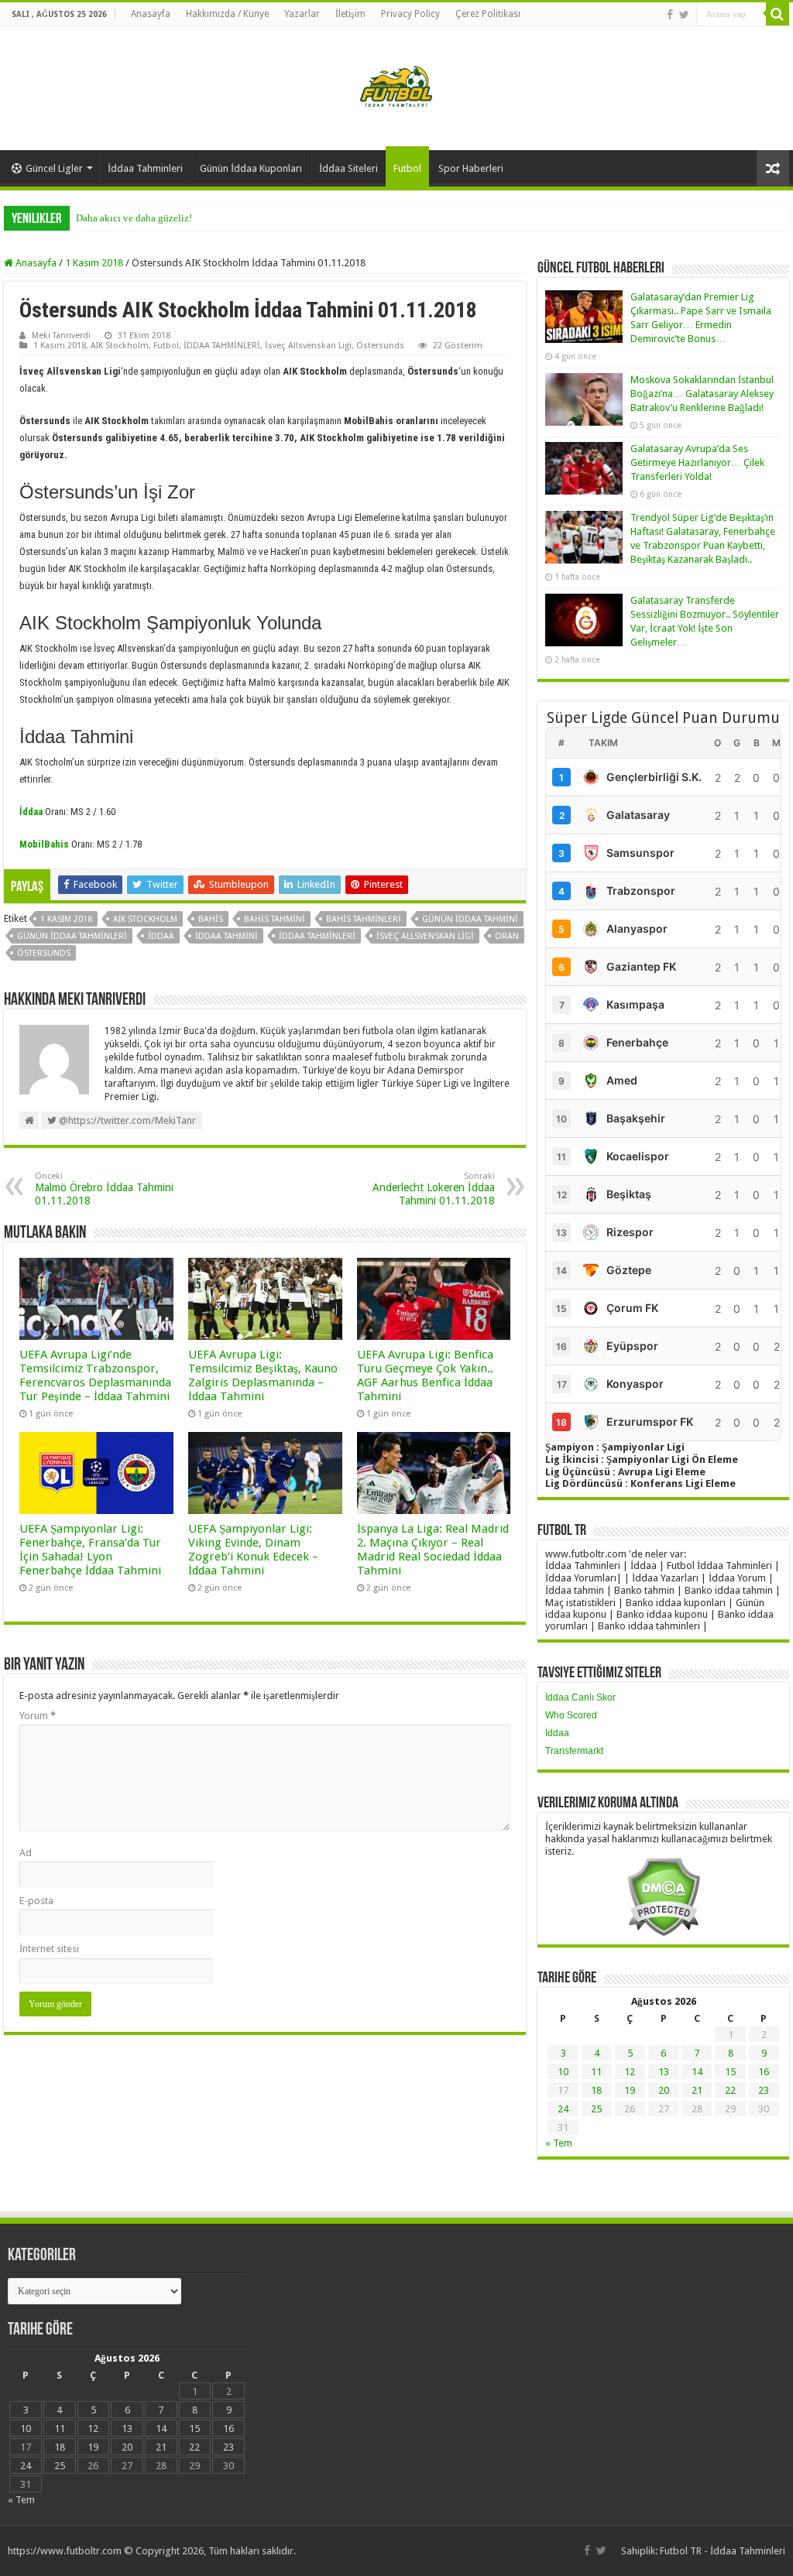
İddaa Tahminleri (145, 168)
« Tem (559, 2143)
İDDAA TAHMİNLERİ (222, 346)
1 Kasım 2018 (94, 263)
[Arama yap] (778, 14)
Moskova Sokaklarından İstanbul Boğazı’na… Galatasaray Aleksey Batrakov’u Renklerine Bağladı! (702, 394)
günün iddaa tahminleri (72, 936)
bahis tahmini (275, 919)
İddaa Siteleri (348, 168)
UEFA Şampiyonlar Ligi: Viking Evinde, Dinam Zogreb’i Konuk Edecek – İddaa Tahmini (253, 1550)
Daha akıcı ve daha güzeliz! (134, 218)
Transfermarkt (574, 1751)
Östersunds (380, 346)
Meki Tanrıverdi (61, 336)
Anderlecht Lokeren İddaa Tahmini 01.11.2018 (434, 1189)
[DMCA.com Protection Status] (663, 1896)
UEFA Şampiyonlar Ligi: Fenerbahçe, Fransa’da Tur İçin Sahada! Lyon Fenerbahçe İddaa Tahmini (90, 1550)
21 (697, 2090)
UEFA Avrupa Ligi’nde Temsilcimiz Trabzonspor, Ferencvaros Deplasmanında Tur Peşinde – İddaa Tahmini (95, 1375)
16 (764, 2072)
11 (596, 2072)
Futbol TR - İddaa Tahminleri (723, 2551)
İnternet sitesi (49, 1949)
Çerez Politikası (488, 14)
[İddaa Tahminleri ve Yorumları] (396, 87)
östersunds (44, 953)
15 (730, 2072)
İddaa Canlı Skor (580, 1697)
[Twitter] (684, 15)
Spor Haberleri (471, 168)
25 (596, 2109)
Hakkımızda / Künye (227, 14)
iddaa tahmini (227, 936)
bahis (211, 919)
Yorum (38, 1716)
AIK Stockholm (120, 346)
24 (563, 2109)
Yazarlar (302, 14)
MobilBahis (44, 844)
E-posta (36, 1901)
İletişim (350, 14)
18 (596, 2090)
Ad (26, 1853)
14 (697, 2072)
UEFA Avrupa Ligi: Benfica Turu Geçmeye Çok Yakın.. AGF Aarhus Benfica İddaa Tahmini (425, 1375)
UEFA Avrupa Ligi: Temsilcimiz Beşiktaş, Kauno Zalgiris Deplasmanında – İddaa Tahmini (263, 1375)
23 (764, 2090)
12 (630, 2072)
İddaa (557, 1733)
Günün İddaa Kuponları (251, 168)
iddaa (161, 936)
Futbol (407, 168)
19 (630, 2090)
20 (664, 2090)
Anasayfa (151, 14)
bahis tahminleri (364, 919)
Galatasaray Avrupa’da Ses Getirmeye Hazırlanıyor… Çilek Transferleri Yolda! (697, 462)
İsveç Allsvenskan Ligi (308, 346)
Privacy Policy (410, 14)
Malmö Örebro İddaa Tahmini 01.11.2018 (104, 1189)
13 (664, 2072)
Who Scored (571, 1715)
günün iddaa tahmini (470, 919)
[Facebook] (670, 15)
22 (730, 2090)
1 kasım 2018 (66, 919)
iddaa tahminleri (317, 936)
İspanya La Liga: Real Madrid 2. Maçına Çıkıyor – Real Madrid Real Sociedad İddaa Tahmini (433, 1550)
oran (507, 936)
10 (563, 2072)
